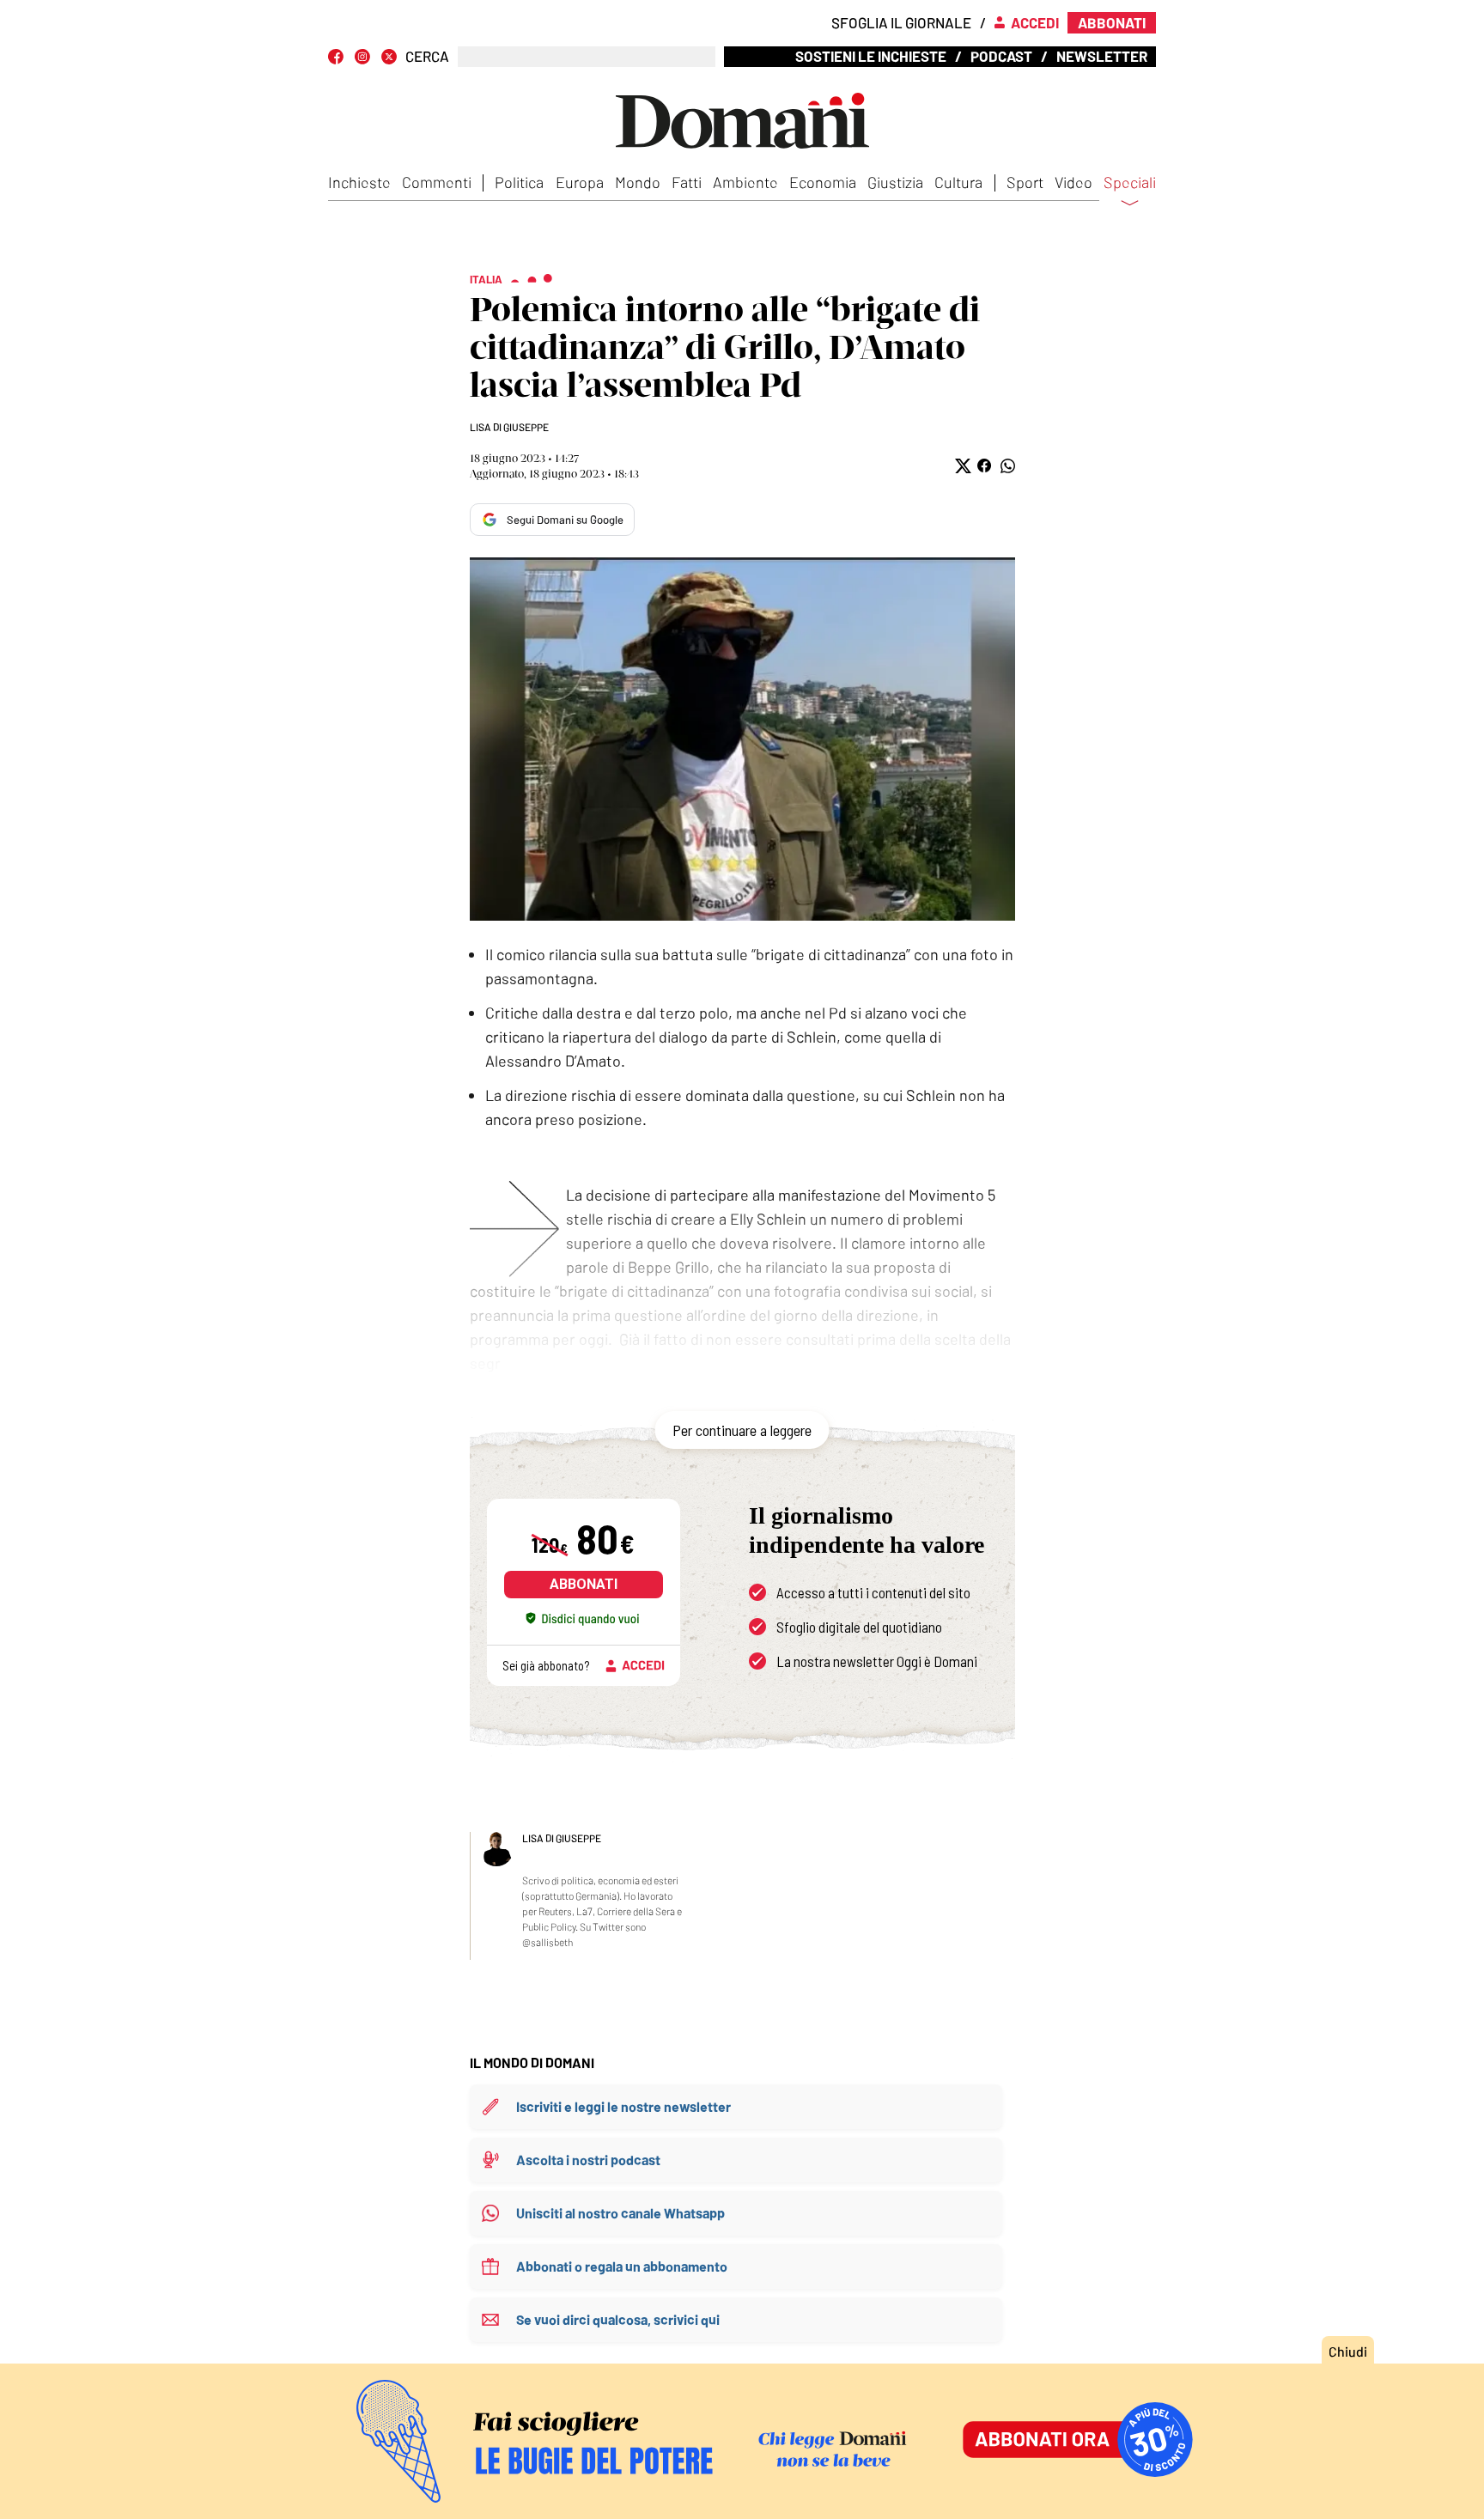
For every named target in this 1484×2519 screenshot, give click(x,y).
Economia (823, 182)
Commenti (437, 182)
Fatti (687, 182)
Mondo (638, 182)
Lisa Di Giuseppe (509, 427)
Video (1073, 182)
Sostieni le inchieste (871, 56)
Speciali (1130, 183)
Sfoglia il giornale (901, 22)
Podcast (1001, 56)
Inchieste (359, 182)
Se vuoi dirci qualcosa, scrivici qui (618, 2319)
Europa (580, 182)
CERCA (427, 56)
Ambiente (745, 182)
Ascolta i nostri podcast (588, 2160)
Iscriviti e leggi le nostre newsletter (623, 2106)
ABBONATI (584, 1584)
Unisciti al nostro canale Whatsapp (620, 2213)
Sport (1025, 182)
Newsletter (1102, 56)
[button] (961, 466)
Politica (519, 182)
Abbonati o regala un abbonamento (622, 2266)
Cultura (958, 182)
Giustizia (895, 182)
